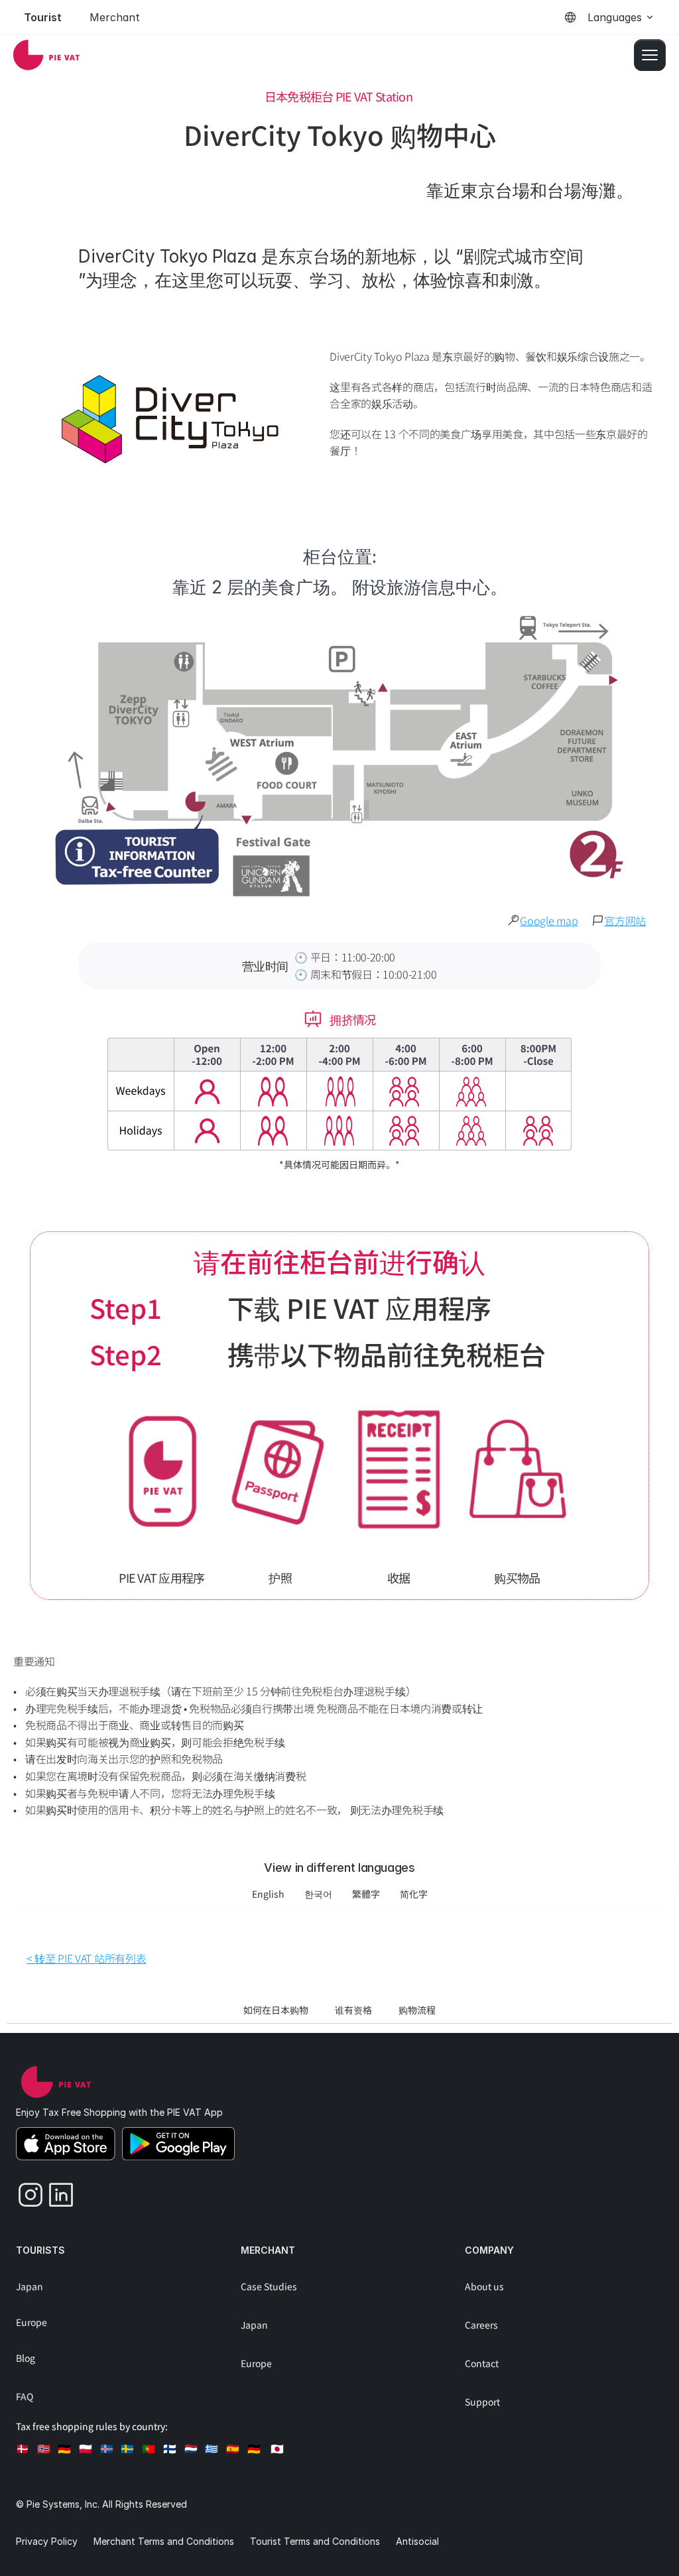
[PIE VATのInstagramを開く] (26, 2191)
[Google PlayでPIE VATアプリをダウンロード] (178, 2144)
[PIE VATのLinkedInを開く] (56, 2191)
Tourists (40, 2250)
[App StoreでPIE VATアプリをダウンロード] (66, 2144)
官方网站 (625, 920)
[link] (46, 55)
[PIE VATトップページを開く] (56, 2082)
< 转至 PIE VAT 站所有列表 (86, 1958)
